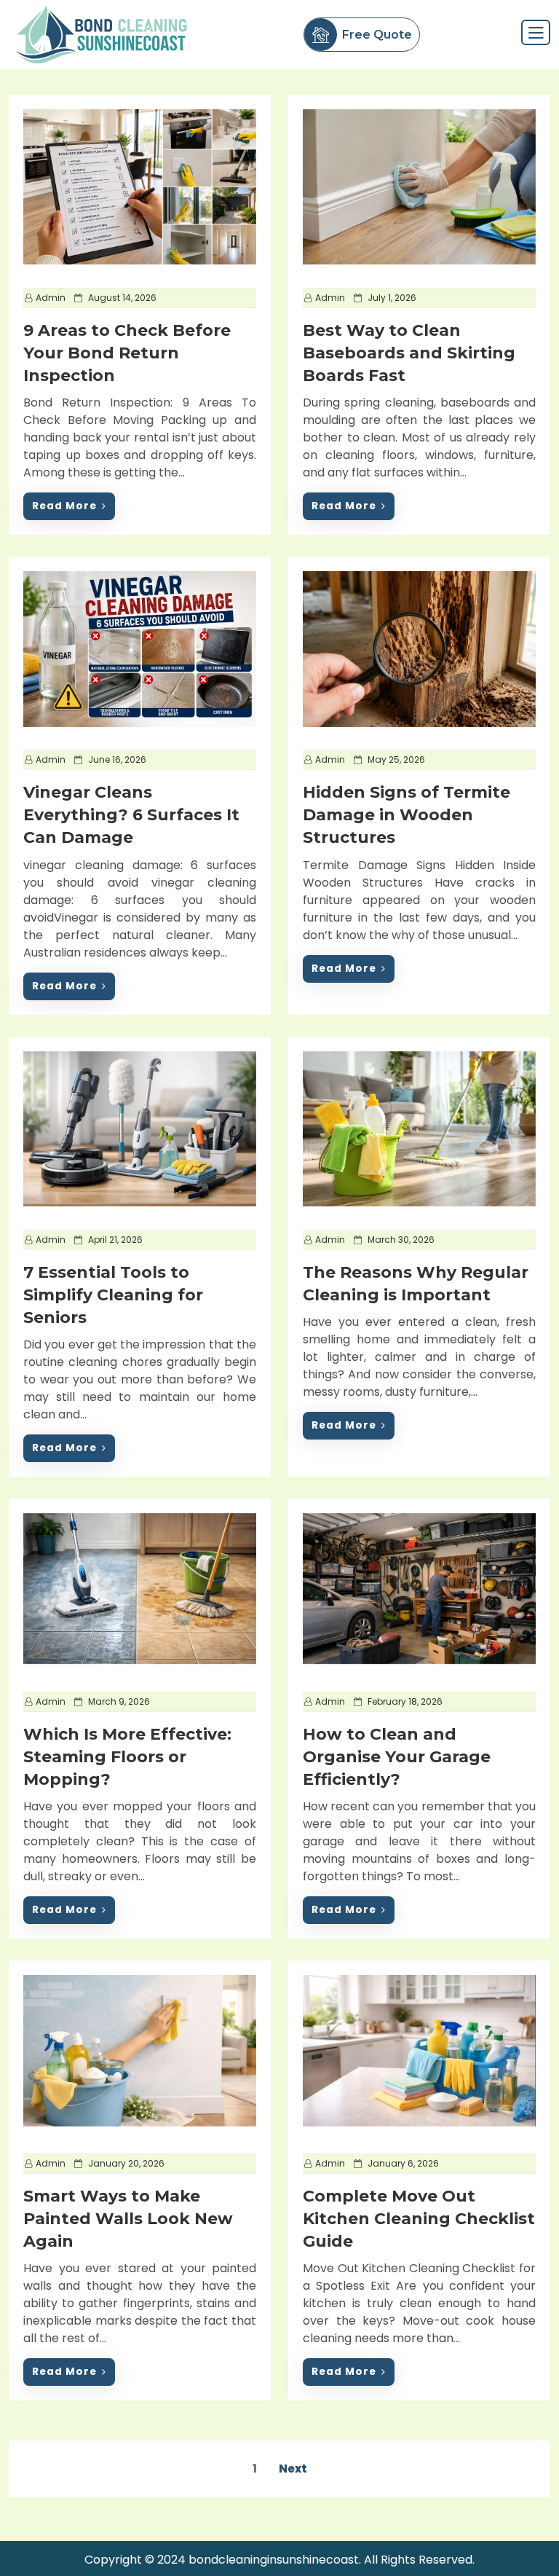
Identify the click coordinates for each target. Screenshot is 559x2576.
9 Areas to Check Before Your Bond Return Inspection (127, 353)
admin (51, 298)
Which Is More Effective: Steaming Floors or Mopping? (127, 1757)
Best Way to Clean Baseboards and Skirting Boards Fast (409, 353)
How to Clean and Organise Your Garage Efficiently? (397, 1757)
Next (293, 2469)
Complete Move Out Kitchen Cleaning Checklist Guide (419, 2219)
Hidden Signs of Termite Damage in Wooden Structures (407, 815)
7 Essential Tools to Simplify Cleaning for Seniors (113, 1295)
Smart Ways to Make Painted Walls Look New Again (128, 2219)
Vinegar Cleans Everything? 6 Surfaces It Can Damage (131, 815)
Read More (64, 506)
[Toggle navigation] (536, 32)
